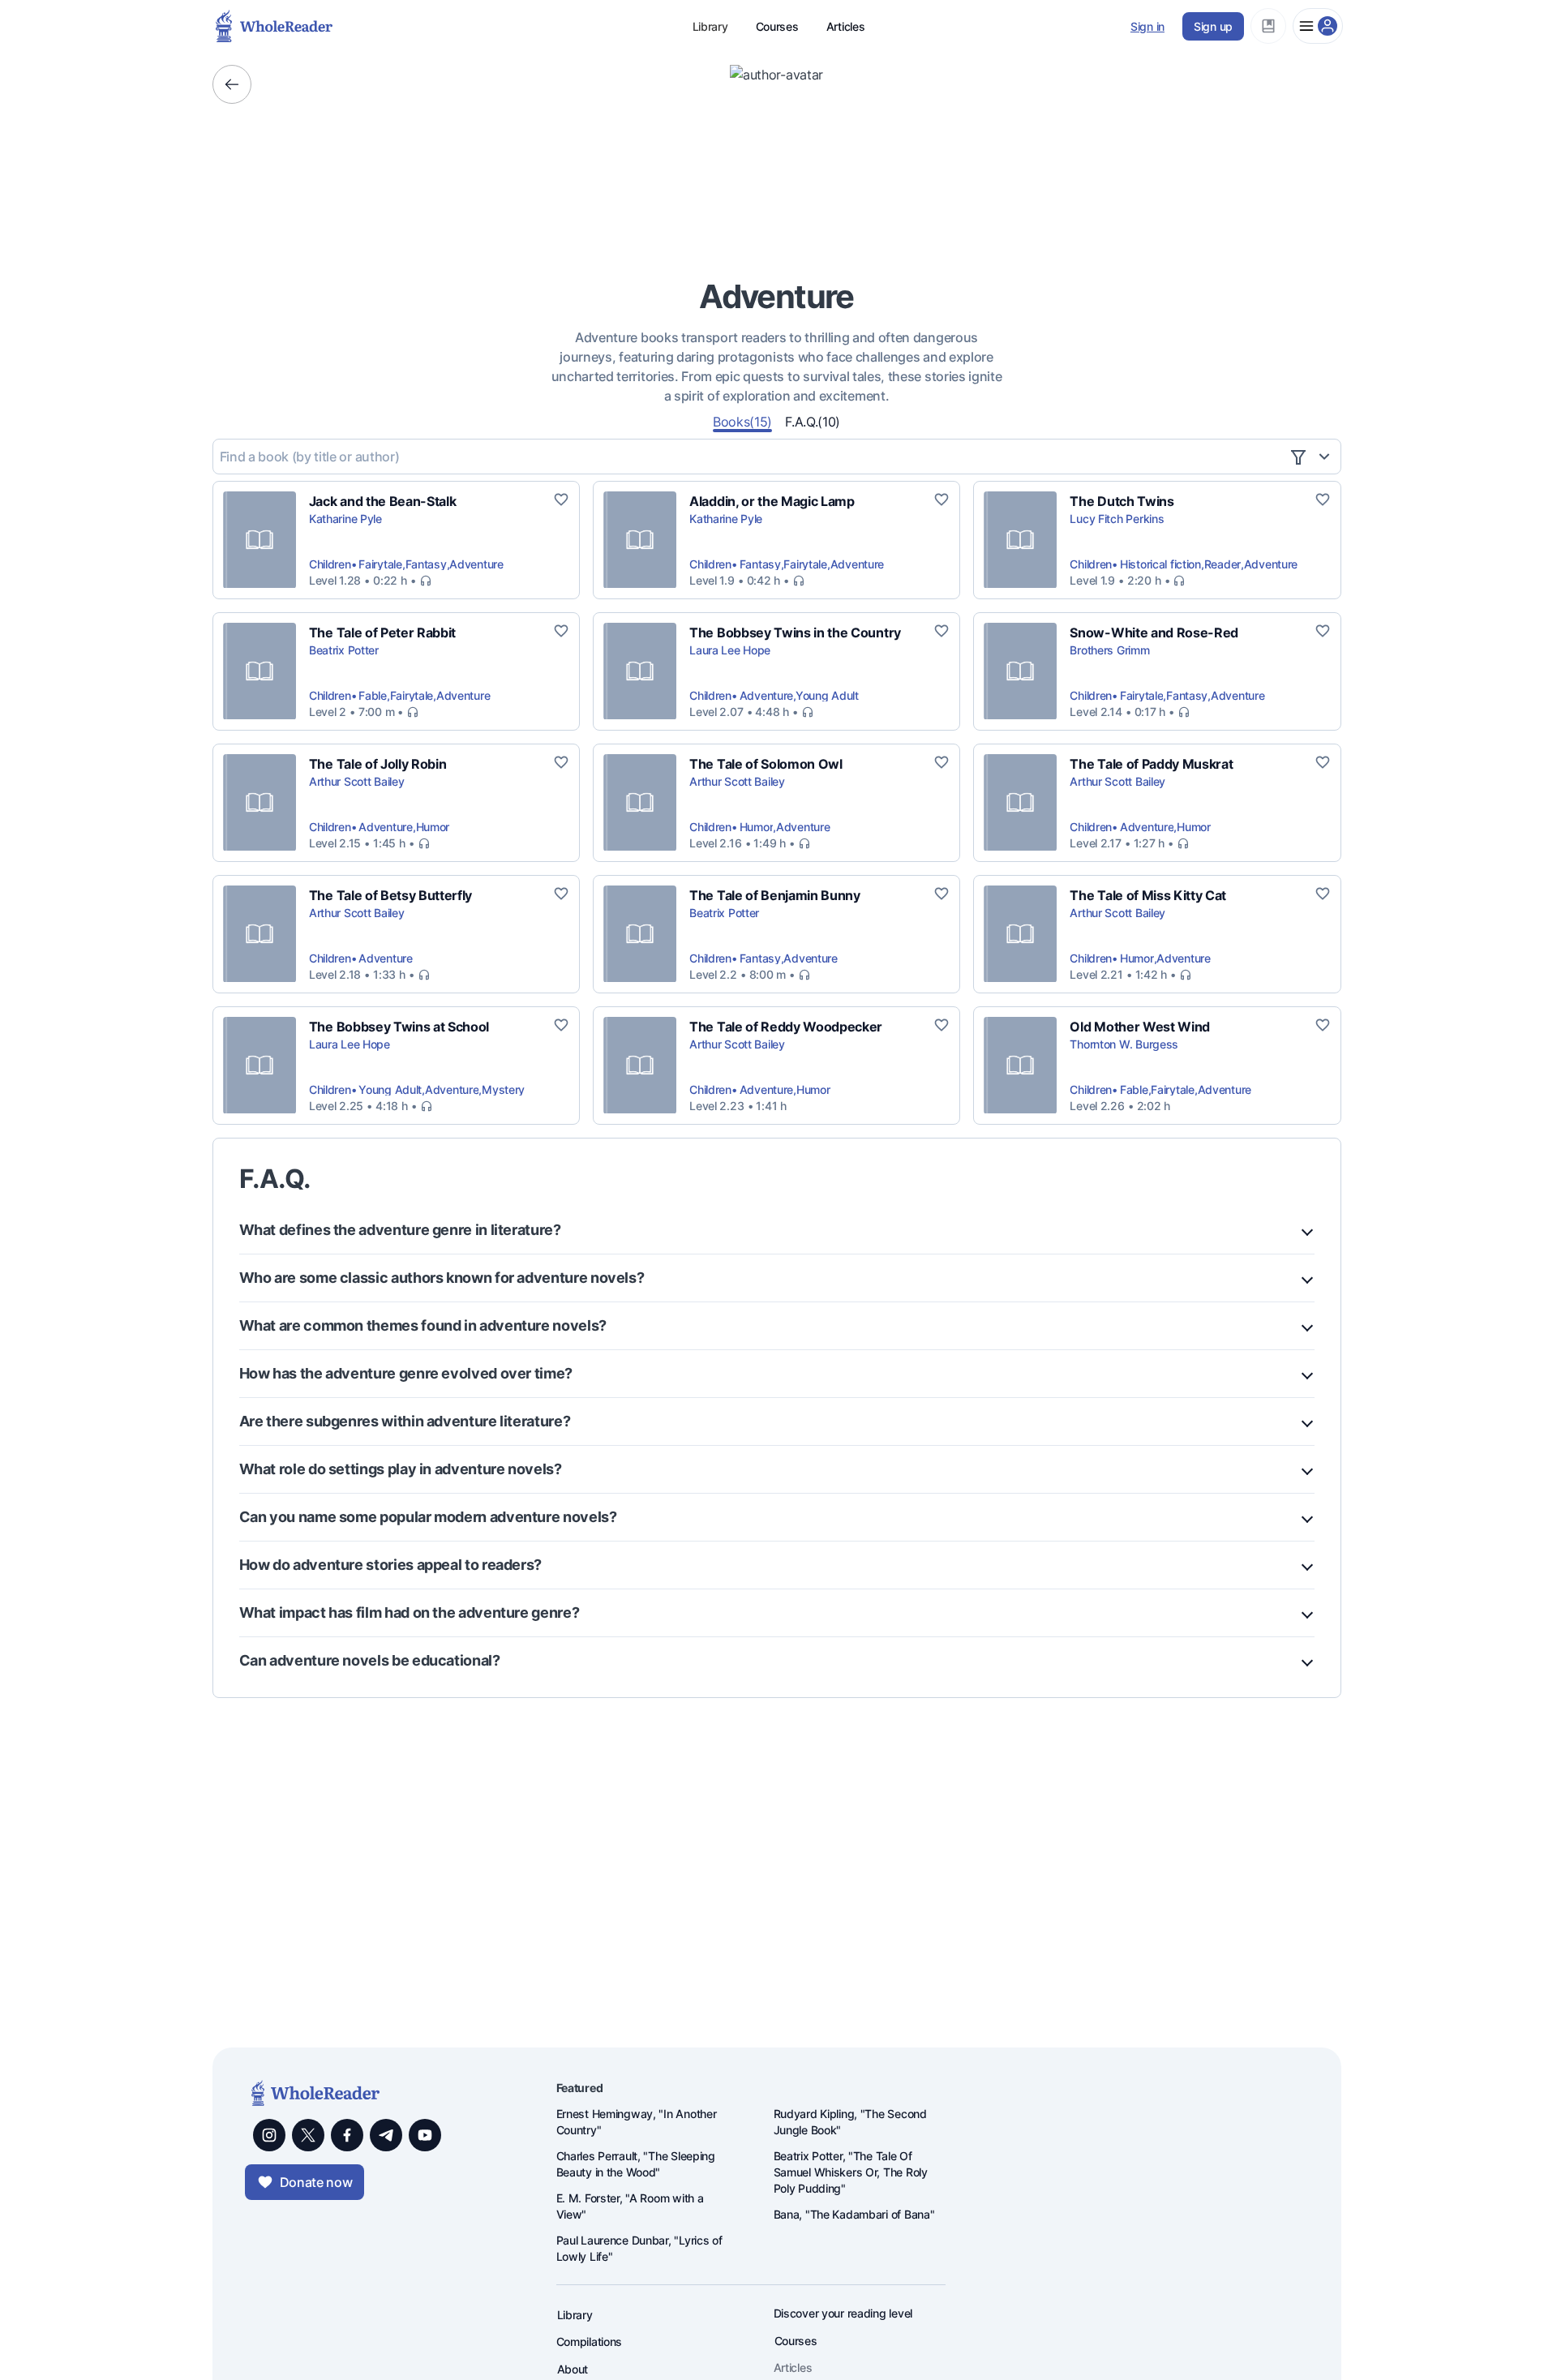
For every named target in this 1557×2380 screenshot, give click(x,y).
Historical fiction (1160, 564)
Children (330, 564)
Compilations (590, 2341)
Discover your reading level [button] (843, 2313)
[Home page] (227, 26)
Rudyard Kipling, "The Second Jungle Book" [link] (850, 2122)
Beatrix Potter (344, 650)
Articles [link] (793, 2367)
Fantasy (426, 564)
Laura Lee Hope (730, 650)
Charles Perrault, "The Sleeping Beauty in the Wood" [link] (636, 2164)
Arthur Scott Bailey (357, 781)
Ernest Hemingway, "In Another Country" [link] (637, 2122)
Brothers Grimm (1109, 650)
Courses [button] (777, 26)
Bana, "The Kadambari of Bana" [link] (854, 2214)
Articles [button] (846, 26)
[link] (383, 501)
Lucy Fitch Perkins (1117, 519)
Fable (373, 695)
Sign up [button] (1213, 26)
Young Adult (827, 695)
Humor (433, 827)
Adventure (476, 564)
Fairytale (380, 564)
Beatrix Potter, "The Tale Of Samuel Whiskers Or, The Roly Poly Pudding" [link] (851, 2172)
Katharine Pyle (345, 519)
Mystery (503, 1089)
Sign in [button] (1147, 26)
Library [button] (710, 26)
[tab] (742, 421)
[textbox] (751, 457)
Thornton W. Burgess (1124, 1044)
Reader (1222, 564)
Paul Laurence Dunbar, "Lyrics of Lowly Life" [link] (639, 2248)
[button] (1268, 26)
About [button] (573, 2369)
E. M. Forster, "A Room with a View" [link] (630, 2206)
